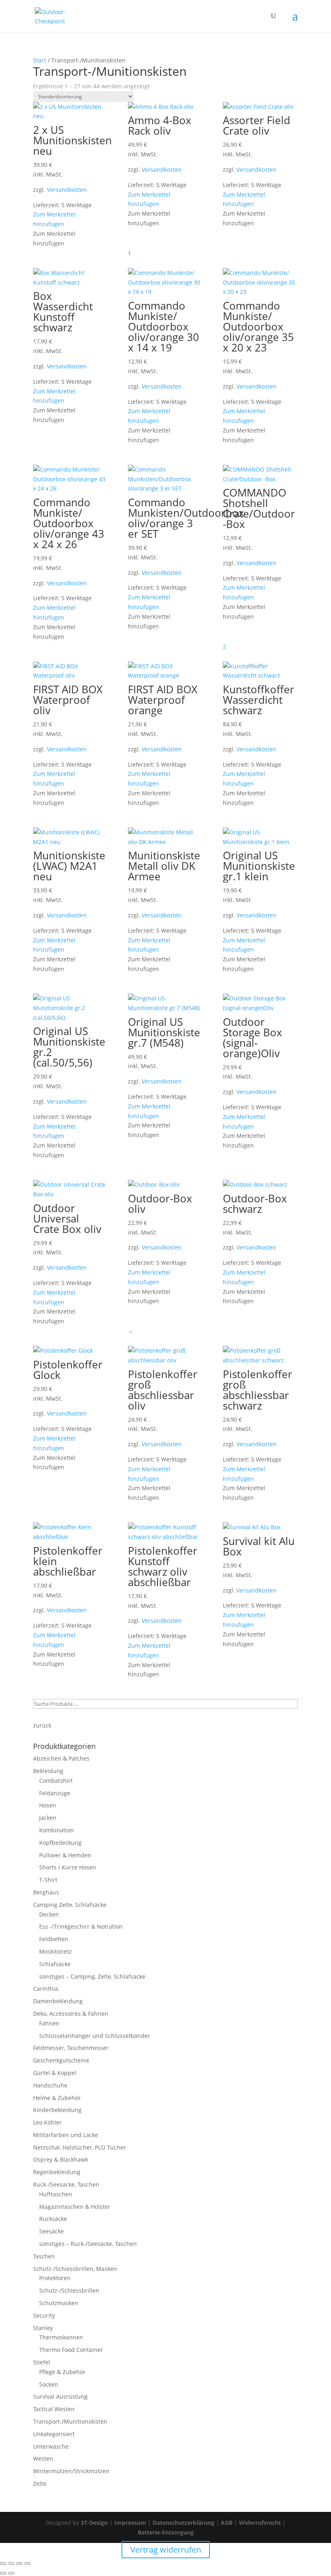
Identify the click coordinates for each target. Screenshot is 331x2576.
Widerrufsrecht (260, 2523)
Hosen (48, 1805)
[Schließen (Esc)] (27, 2564)
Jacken (48, 1818)
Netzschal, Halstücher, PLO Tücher (80, 2147)
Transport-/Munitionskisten (70, 2421)
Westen (43, 2459)
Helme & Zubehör (57, 2098)
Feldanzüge (55, 1793)
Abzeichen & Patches (61, 1758)
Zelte (40, 2483)
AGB (227, 2523)
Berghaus (46, 1892)
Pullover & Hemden (65, 1855)
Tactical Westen (54, 2409)
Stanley (43, 2328)
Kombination (57, 1830)
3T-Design (94, 2523)
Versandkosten (67, 190)
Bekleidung (48, 1771)
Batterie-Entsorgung (166, 2532)
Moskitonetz (56, 1951)
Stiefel (42, 2362)
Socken (49, 2384)
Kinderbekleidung (57, 2110)
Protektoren (55, 2278)
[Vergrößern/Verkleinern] (3, 2564)
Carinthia (46, 1989)
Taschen (44, 2256)
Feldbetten (54, 1939)
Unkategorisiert (54, 2434)
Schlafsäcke (55, 1964)
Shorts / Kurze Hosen (68, 1867)
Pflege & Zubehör (62, 2372)
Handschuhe (50, 2085)
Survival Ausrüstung (60, 2396)
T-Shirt (48, 1880)
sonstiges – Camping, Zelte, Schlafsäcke (92, 1976)
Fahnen (49, 2023)
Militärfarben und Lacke (66, 2135)
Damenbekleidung (58, 2001)
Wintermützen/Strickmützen (71, 2471)
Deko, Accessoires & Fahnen (71, 2014)
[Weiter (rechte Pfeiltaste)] (11, 2573)
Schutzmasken (59, 2303)
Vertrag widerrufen (166, 2550)
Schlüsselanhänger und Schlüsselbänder (95, 2036)
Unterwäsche (51, 2446)
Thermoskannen (61, 2337)
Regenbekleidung (57, 2172)
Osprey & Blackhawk (61, 2159)
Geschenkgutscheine (61, 2060)
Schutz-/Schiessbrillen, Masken (75, 2269)
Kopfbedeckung (60, 1843)
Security (44, 2315)
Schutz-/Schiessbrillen (69, 2290)
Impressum (130, 2523)
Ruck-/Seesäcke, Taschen (66, 2184)
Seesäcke (51, 2231)
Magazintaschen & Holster (75, 2207)
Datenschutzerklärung (183, 2523)
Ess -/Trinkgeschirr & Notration (81, 1926)
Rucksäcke (53, 2219)
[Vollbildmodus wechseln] (11, 2564)
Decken (49, 1914)
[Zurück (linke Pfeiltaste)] (3, 2573)
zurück (42, 1725)
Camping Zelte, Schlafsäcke (70, 1905)
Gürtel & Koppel (55, 2073)
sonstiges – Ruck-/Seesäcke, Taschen (88, 2244)
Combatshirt (56, 1781)
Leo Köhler (47, 2122)
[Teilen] (19, 2564)
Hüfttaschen (56, 2194)
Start (40, 60)
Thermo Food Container (71, 2350)
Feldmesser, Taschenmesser (71, 2048)
